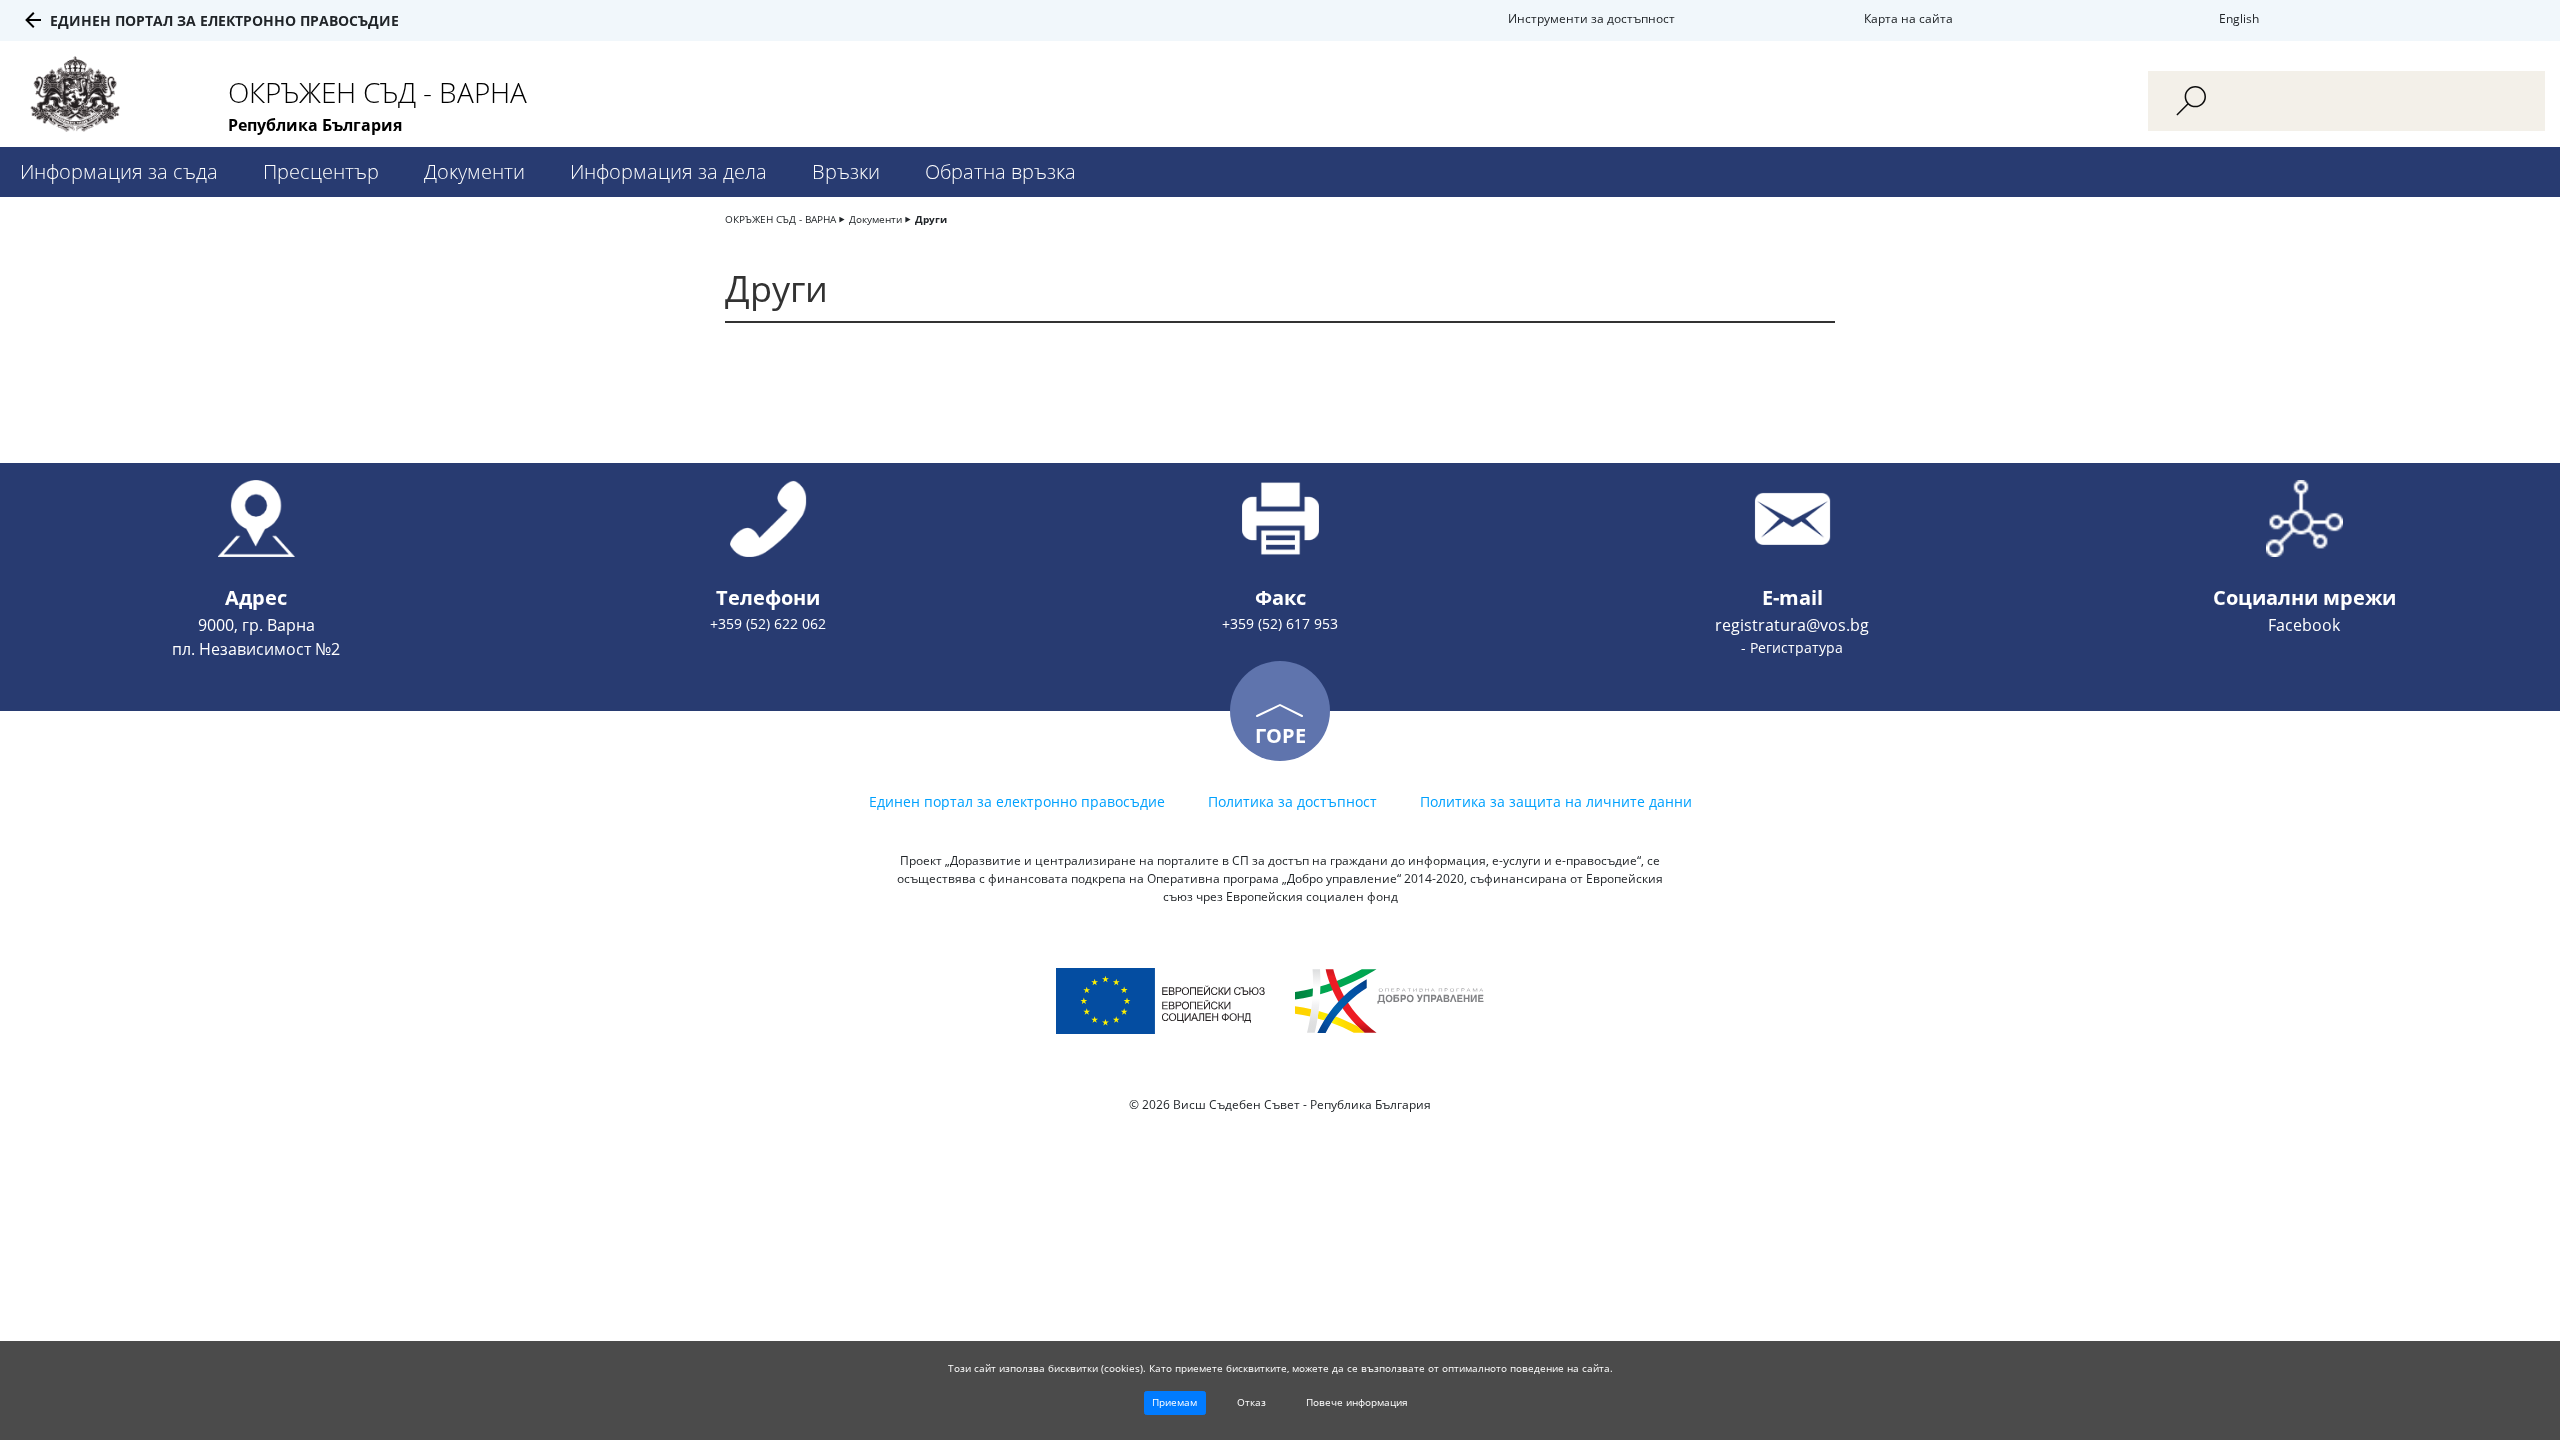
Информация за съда (119, 171)
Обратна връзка (1000, 171)
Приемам (1174, 1402)
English (2239, 18)
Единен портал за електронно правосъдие (224, 20)
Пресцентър (321, 171)
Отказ (1251, 1402)
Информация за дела (668, 171)
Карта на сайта (1908, 18)
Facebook (2304, 625)
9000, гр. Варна (256, 625)
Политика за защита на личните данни (1556, 801)
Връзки (846, 171)
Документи (474, 171)
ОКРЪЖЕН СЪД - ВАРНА (780, 219)
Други (931, 219)
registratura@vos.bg (1792, 625)
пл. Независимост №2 (256, 649)
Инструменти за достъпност (1591, 18)
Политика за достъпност (1292, 801)
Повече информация (1357, 1402)
